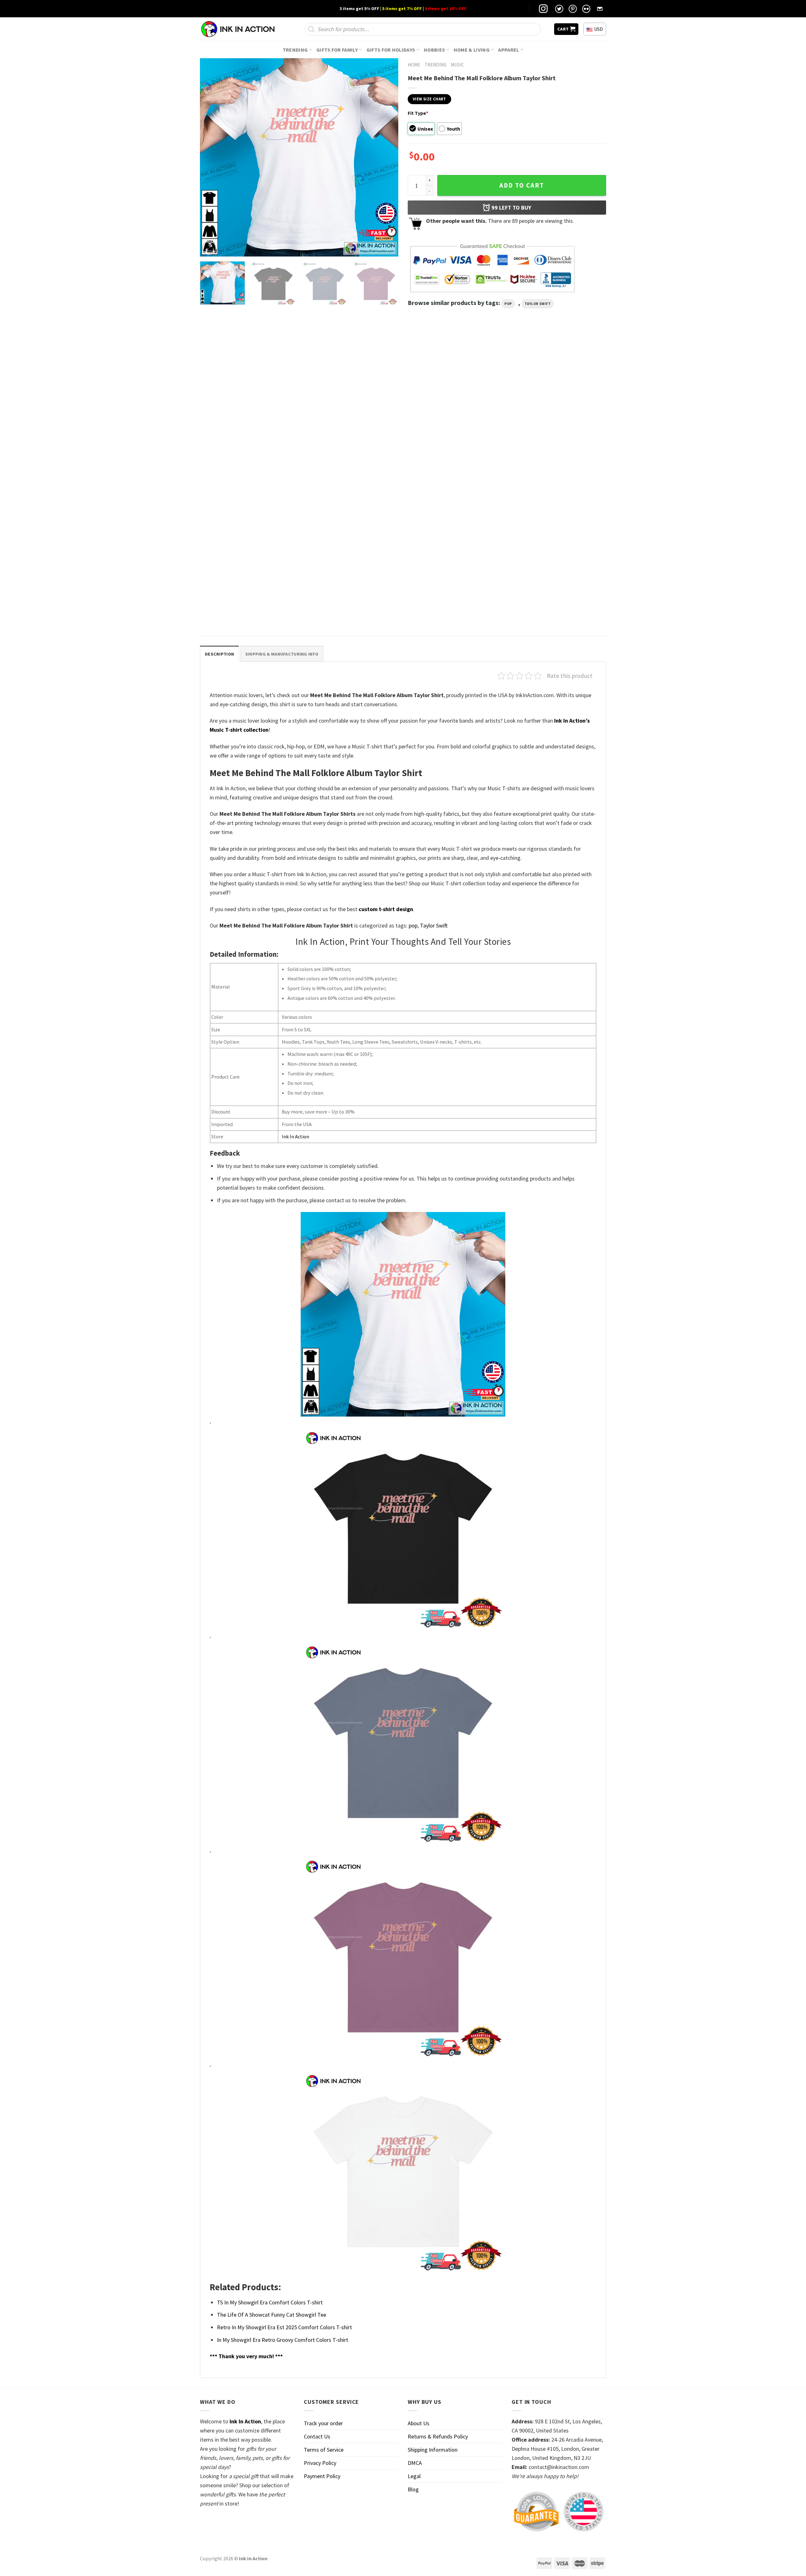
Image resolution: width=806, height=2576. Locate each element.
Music (457, 65)
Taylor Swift (538, 304)
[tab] (219, 654)
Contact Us (317, 2436)
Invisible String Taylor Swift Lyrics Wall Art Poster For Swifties (452, 471)
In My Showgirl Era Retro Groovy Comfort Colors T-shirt (283, 2340)
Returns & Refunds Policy (438, 2436)
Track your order (323, 2423)
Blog (413, 2489)
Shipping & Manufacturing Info (282, 654)
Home (414, 65)
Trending (295, 50)
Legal (414, 2476)
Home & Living (472, 50)
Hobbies (434, 50)
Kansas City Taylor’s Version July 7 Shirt (243, 611)
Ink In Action (295, 1136)
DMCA (415, 2463)
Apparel (508, 50)
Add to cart (522, 185)
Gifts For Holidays (391, 50)
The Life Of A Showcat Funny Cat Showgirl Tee (272, 2315)
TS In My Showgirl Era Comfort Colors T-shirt (270, 2302)
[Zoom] (209, 248)
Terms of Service (324, 2450)
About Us (419, 2423)
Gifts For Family (337, 50)
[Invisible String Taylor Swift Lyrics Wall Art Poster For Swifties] (455, 405)
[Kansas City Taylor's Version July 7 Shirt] (248, 548)
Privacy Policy (320, 2463)
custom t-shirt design (386, 909)
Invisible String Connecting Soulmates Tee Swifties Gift (349, 471)
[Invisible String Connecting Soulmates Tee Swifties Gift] (351, 405)
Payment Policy (322, 2476)
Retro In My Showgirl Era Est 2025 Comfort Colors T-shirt (284, 2327)
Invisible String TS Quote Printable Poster (555, 468)
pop (508, 304)
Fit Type (418, 113)
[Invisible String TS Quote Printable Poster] (558, 405)
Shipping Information (433, 2450)
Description (219, 654)
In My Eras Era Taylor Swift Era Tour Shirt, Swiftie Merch (245, 471)
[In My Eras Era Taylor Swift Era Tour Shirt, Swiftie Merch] (248, 405)
